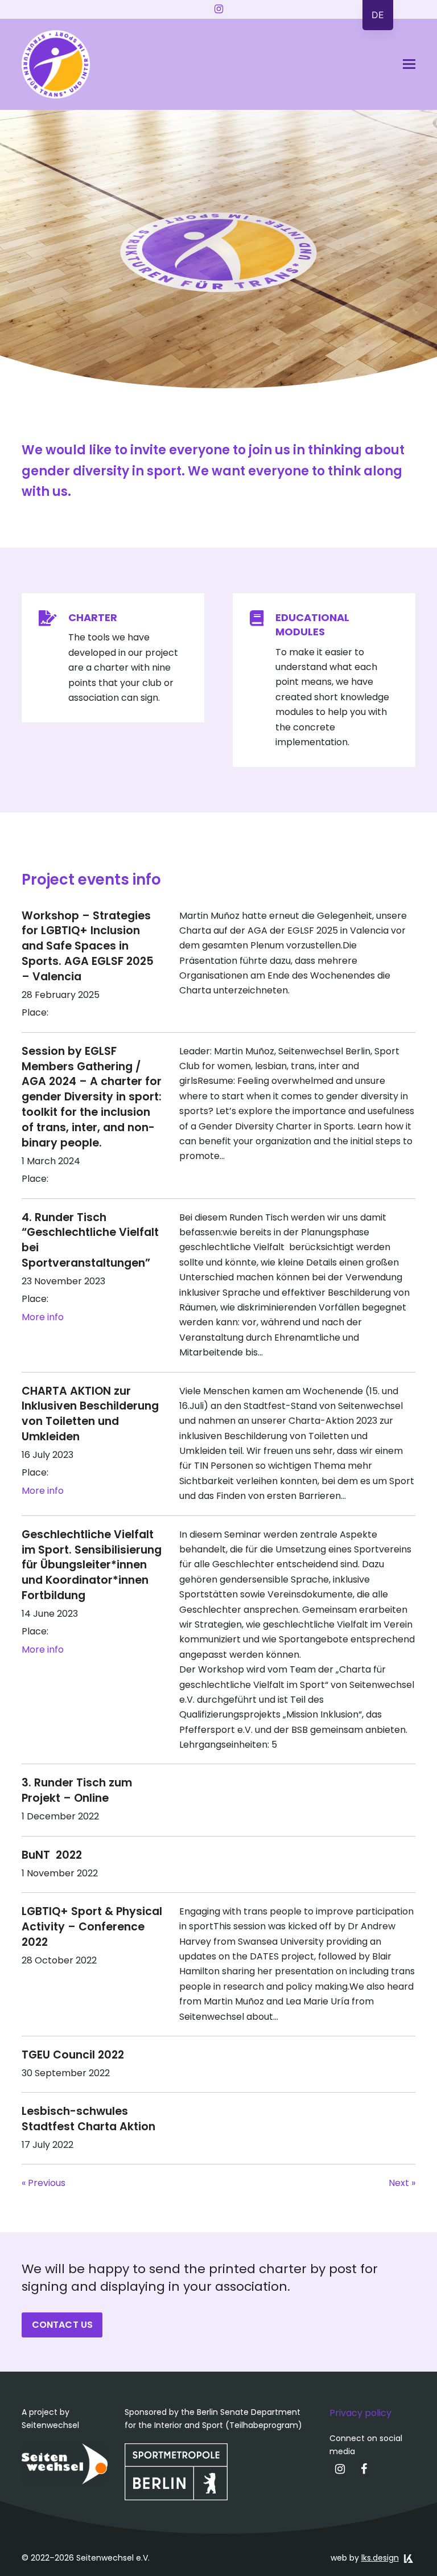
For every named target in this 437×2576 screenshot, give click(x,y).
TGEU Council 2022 (73, 2055)
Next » (402, 2183)
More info (43, 1317)
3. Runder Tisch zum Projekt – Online (77, 1790)
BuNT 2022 (52, 1855)
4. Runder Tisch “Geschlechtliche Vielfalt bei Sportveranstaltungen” (90, 1240)
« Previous (44, 2183)
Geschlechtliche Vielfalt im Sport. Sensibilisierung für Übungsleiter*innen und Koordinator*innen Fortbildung (92, 1565)
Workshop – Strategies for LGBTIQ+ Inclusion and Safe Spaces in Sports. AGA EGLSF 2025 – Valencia (88, 946)
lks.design (380, 2558)
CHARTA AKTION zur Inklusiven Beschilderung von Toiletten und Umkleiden (90, 1414)
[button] (409, 64)
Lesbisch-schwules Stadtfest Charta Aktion (88, 2119)
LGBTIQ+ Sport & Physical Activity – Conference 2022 (92, 1927)
